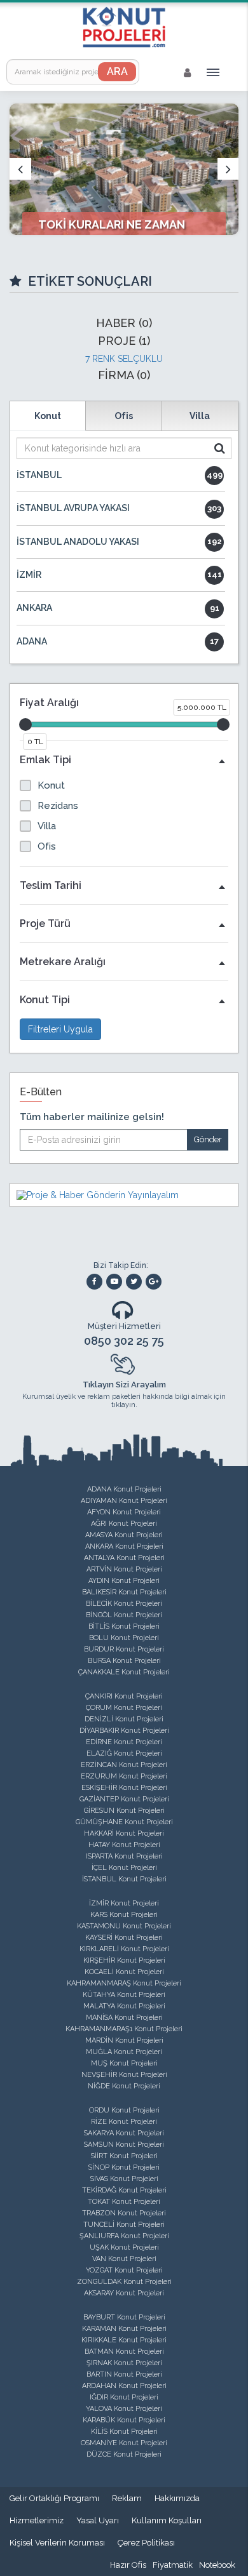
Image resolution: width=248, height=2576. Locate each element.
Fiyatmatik (173, 2565)
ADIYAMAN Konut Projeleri (124, 1501)
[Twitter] (134, 1282)
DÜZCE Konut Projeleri (124, 2454)
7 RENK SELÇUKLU (124, 359)
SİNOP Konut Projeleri (124, 2167)
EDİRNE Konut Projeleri (124, 1742)
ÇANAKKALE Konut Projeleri (124, 1672)
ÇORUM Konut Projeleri (124, 1708)
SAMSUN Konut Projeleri (124, 2145)
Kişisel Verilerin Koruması (57, 2543)
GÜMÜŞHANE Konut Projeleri (124, 1822)
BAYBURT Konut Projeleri (124, 2317)
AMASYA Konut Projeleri (124, 1535)
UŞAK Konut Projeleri (124, 2247)
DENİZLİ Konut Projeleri (124, 1719)
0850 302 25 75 (124, 1341)
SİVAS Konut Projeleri (124, 2179)
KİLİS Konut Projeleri (124, 2432)
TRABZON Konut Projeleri (124, 2213)
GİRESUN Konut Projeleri (124, 1811)
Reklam (127, 2498)
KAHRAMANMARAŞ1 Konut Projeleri (124, 2029)
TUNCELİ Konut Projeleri (124, 2225)
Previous (20, 169)
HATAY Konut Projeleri (124, 1845)
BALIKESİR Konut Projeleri (124, 1592)
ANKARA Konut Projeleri (124, 1546)
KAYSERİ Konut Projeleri (124, 1938)
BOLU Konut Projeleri (124, 1638)
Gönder (208, 1139)
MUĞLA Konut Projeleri (124, 2052)
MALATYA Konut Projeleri (124, 2006)
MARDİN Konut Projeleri (124, 2040)
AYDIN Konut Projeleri (124, 1581)
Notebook (217, 2565)
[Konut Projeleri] (124, 27)
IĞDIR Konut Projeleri (124, 2397)
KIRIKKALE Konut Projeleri (124, 2340)
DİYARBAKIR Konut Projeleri (124, 1731)
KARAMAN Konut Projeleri (124, 2329)
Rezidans (58, 806)
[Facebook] (94, 1282)
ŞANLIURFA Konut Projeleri (124, 2236)
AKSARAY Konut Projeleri (124, 2293)
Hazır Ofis (128, 2565)
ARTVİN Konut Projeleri (124, 1569)
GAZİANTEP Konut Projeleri (124, 1799)
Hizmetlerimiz (37, 2520)
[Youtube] (114, 1282)
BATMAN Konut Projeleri (124, 2352)
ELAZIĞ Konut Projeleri (124, 1753)
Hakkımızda (177, 2498)
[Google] (154, 1282)
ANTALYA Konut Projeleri (124, 1558)
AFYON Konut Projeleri (124, 1512)
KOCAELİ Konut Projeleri (124, 1972)
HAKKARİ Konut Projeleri (124, 1833)
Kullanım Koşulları (167, 2520)
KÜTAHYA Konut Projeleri (124, 1995)
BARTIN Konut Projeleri (124, 2374)
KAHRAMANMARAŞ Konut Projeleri (124, 1983)
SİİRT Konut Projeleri (124, 2156)
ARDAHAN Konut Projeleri (124, 2386)
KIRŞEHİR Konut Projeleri (124, 1960)
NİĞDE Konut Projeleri (124, 2086)
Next (228, 169)
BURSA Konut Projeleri (124, 1661)
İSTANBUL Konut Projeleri (124, 1879)
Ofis (124, 416)
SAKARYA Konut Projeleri (124, 2133)
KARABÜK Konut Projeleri (124, 2420)
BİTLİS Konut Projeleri (124, 1626)
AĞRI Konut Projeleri (124, 1524)
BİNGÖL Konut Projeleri (124, 1615)
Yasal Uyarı (98, 2520)
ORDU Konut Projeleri (124, 2110)
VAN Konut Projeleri (124, 2259)
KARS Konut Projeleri (124, 1915)
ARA (117, 71)
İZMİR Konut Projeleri (124, 1903)
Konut (48, 416)
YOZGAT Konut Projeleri (124, 2270)
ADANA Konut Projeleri (124, 1489)
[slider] (25, 724)
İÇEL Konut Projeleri (124, 1868)
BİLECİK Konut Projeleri (124, 1604)
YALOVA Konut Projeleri (124, 2409)
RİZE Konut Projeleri (124, 2122)
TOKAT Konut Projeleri (124, 2202)
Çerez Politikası (146, 2543)
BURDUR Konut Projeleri (124, 1649)
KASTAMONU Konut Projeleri (124, 1926)
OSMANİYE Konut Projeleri (124, 2443)
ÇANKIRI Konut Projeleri (124, 1696)
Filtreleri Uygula (60, 1029)
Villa (200, 416)
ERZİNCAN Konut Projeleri (124, 1765)
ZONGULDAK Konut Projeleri (124, 2282)
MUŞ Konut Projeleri (124, 2063)
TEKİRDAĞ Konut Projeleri (124, 2190)
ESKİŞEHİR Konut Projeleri (124, 1788)
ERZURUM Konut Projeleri (124, 1776)
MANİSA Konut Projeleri (124, 2018)
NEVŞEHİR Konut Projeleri (124, 2075)
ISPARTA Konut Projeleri (124, 1856)
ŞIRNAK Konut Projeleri (124, 2363)
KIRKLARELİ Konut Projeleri (124, 1949)
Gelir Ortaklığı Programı (54, 2498)
